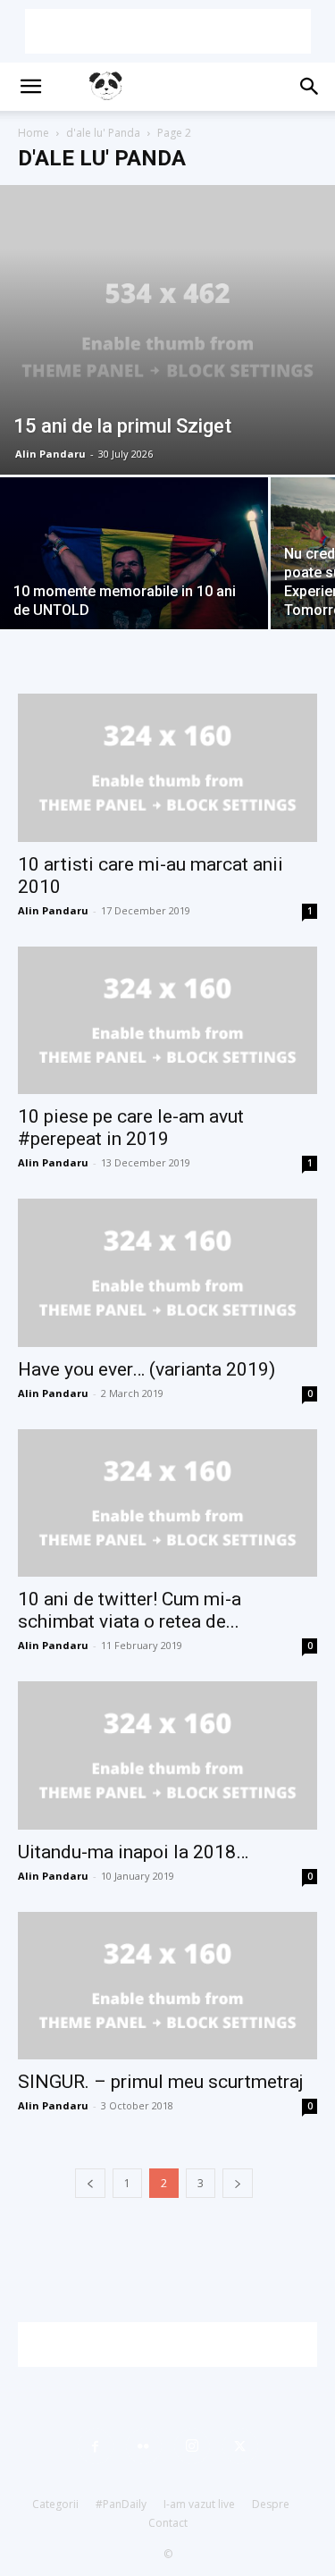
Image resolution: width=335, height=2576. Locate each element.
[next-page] (238, 2183)
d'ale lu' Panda (103, 133)
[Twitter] (240, 2446)
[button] (30, 87)
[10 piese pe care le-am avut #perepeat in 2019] (167, 1020)
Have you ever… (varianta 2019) (147, 1369)
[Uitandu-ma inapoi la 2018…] (167, 1755)
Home (33, 133)
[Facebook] (96, 2446)
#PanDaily (121, 2504)
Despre (271, 2504)
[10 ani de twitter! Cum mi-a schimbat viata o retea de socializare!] (167, 1503)
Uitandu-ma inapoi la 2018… (133, 1852)
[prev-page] (90, 2183)
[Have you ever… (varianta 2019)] (167, 1272)
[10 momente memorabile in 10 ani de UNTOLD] (134, 577)
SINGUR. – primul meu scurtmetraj (161, 2082)
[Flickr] (144, 2446)
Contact (168, 2523)
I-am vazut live (199, 2504)
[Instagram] (192, 2446)
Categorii (55, 2504)
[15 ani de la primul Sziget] (167, 330)
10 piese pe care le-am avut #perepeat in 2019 (131, 1128)
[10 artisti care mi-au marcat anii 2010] (167, 767)
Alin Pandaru (50, 454)
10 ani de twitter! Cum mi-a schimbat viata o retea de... (130, 1610)
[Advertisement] (168, 31)
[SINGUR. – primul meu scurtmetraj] (167, 1986)
